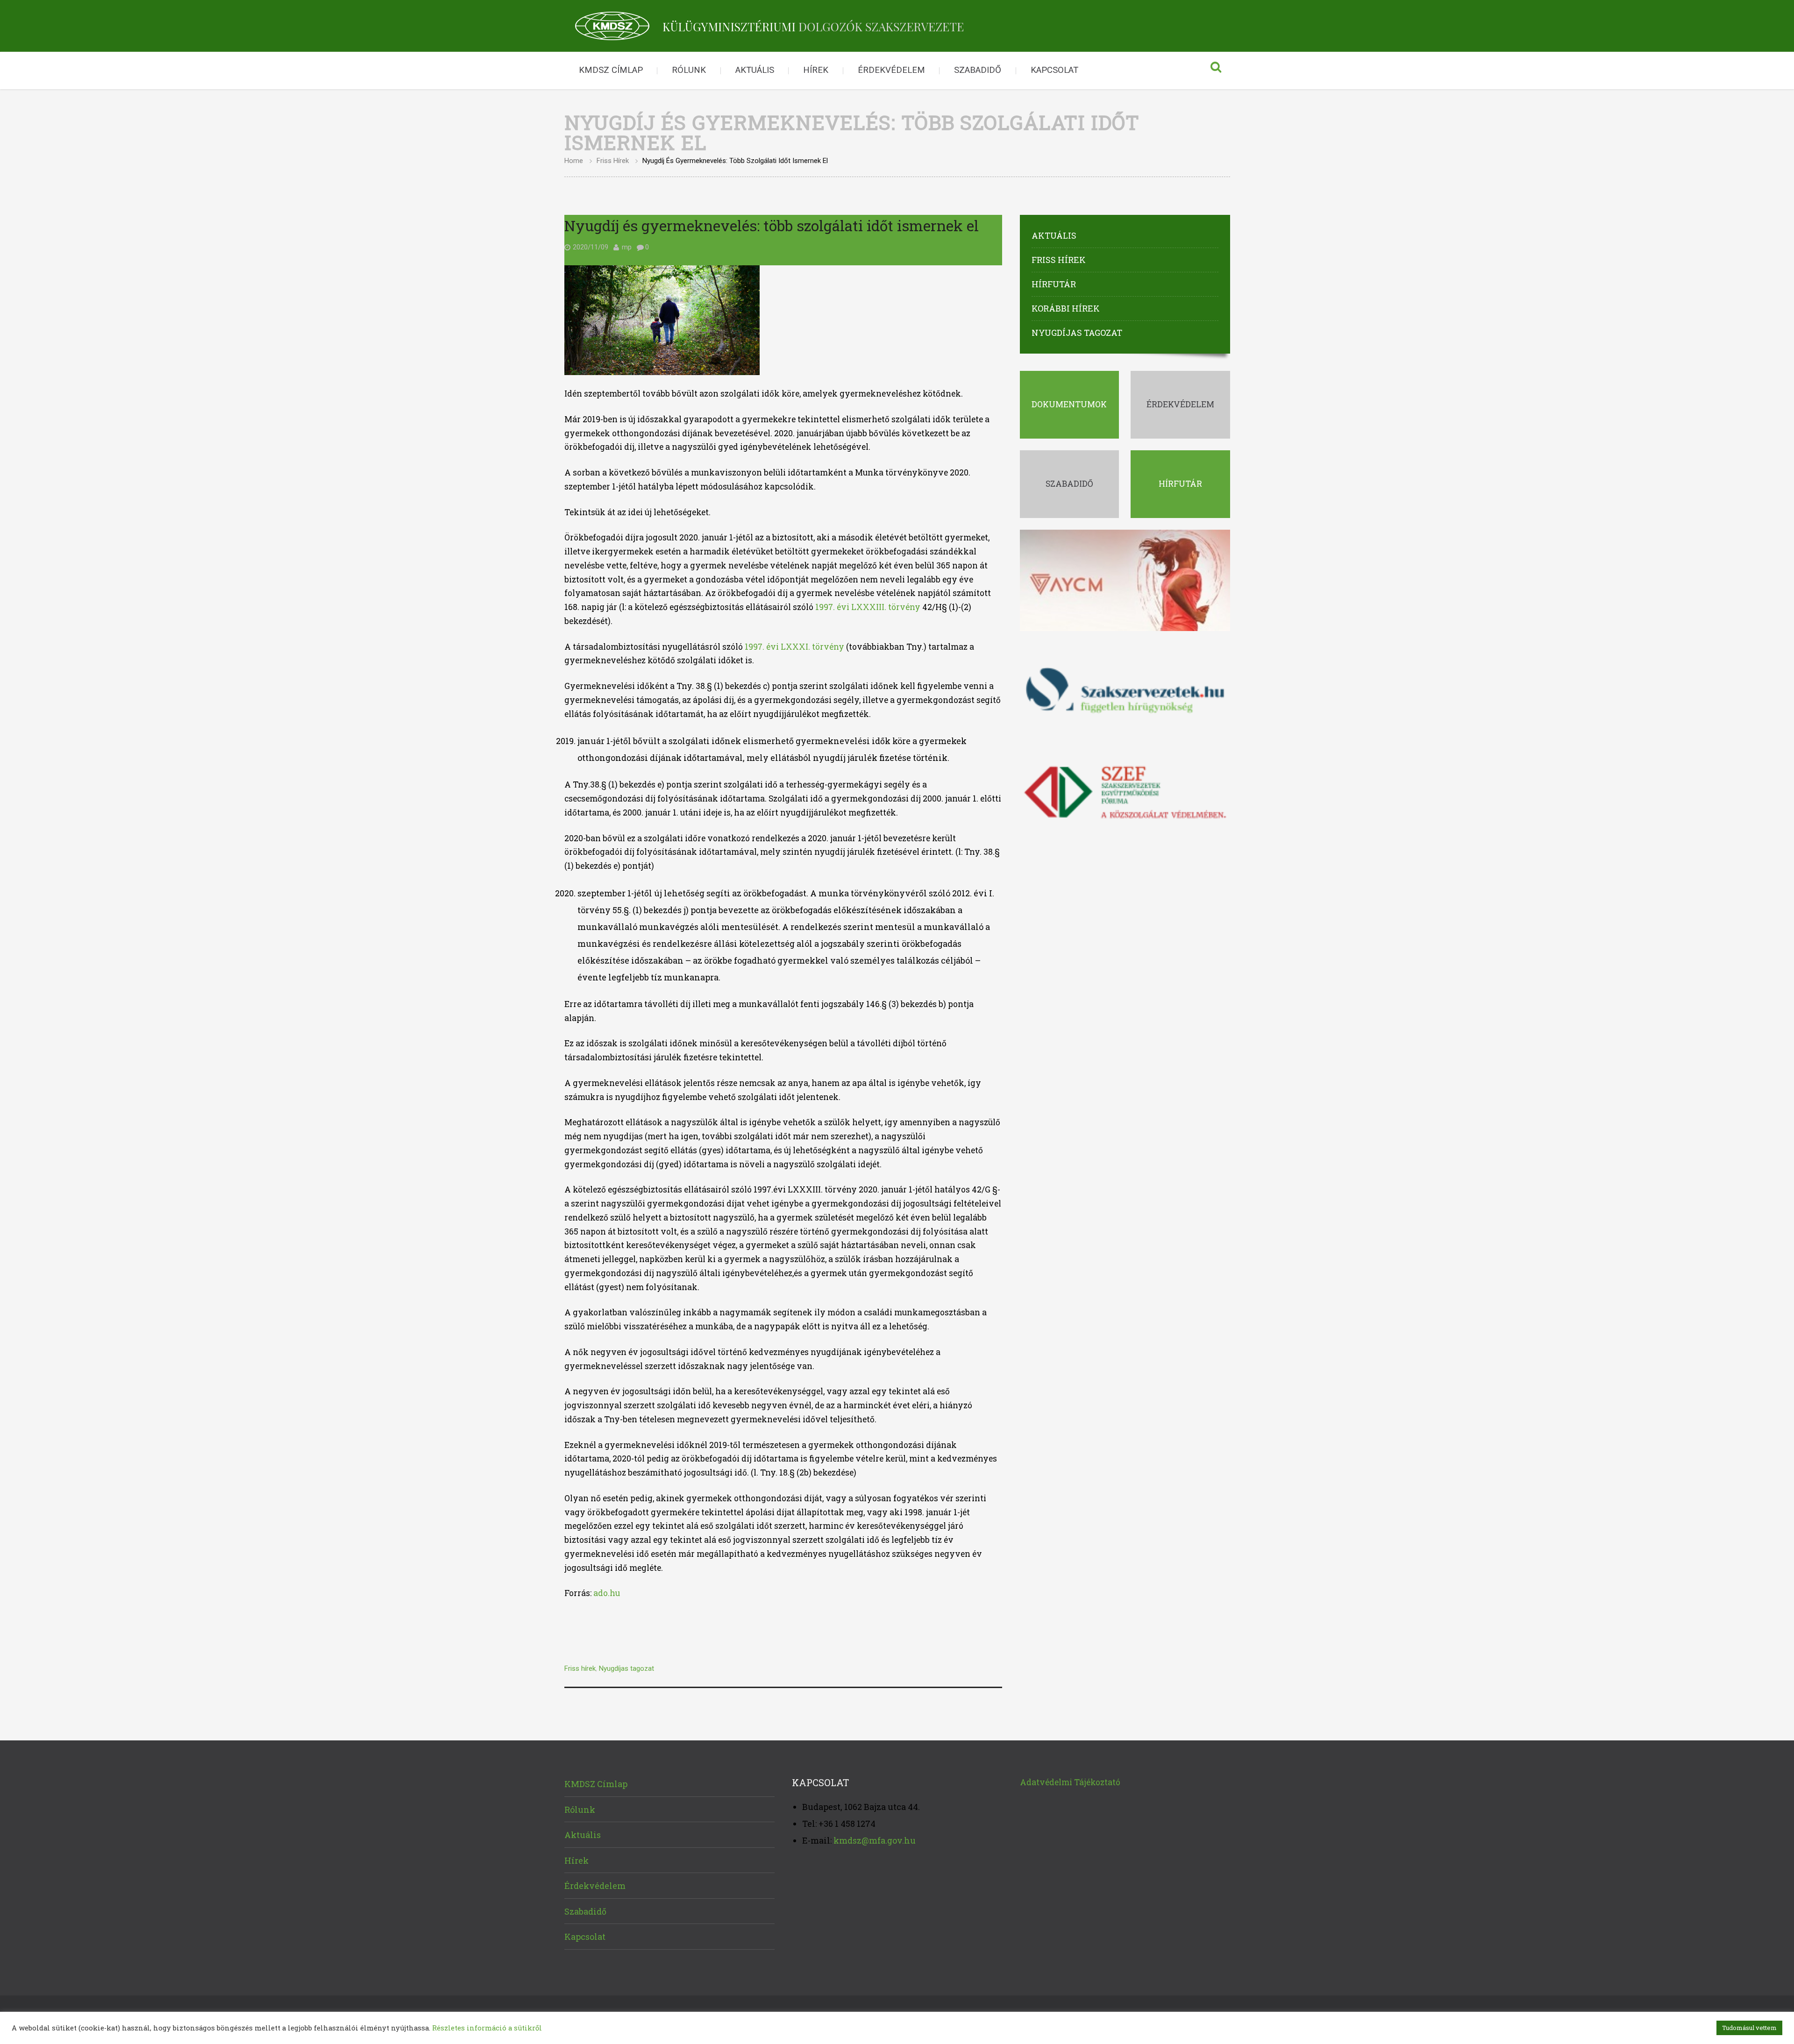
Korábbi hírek (1066, 308)
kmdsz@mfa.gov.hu (875, 1840)
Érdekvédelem (891, 70)
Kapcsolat (1054, 70)
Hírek (816, 70)
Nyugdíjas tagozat (626, 1668)
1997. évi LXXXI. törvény (794, 647)
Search (1216, 71)
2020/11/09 (591, 247)
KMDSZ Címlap (611, 70)
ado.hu (607, 1593)
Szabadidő (978, 70)
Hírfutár (1054, 284)
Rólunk (689, 70)
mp (627, 247)
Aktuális (755, 70)
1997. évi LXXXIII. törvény (868, 607)
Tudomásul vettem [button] (1749, 2028)
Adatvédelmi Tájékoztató (1070, 1782)
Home (574, 161)
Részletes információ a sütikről (487, 2028)
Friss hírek (613, 161)
